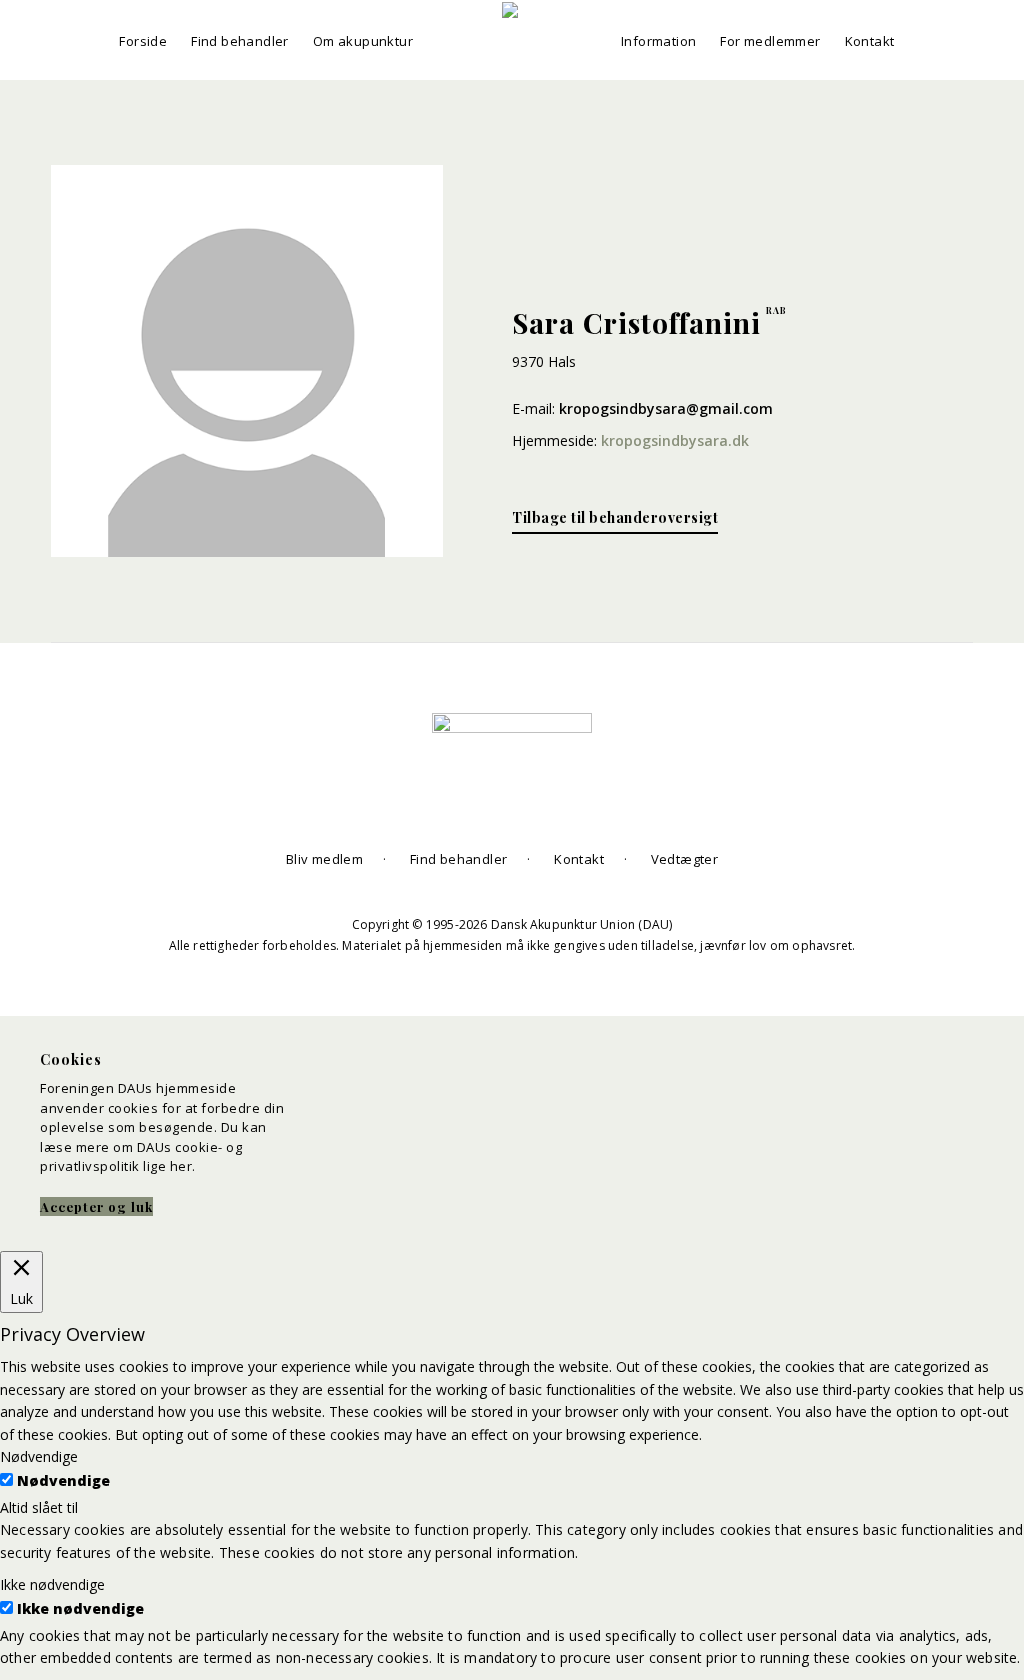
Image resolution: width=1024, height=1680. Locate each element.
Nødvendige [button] (39, 1456)
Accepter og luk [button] (96, 1206)
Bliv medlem (324, 859)
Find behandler (240, 41)
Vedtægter (685, 859)
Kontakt (870, 41)
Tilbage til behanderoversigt (615, 517)
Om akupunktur (363, 41)
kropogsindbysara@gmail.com (666, 408)
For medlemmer (770, 41)
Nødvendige (63, 1480)
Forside (143, 41)
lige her (167, 1166)
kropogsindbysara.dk (675, 440)
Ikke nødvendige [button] (52, 1584)
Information (658, 41)
